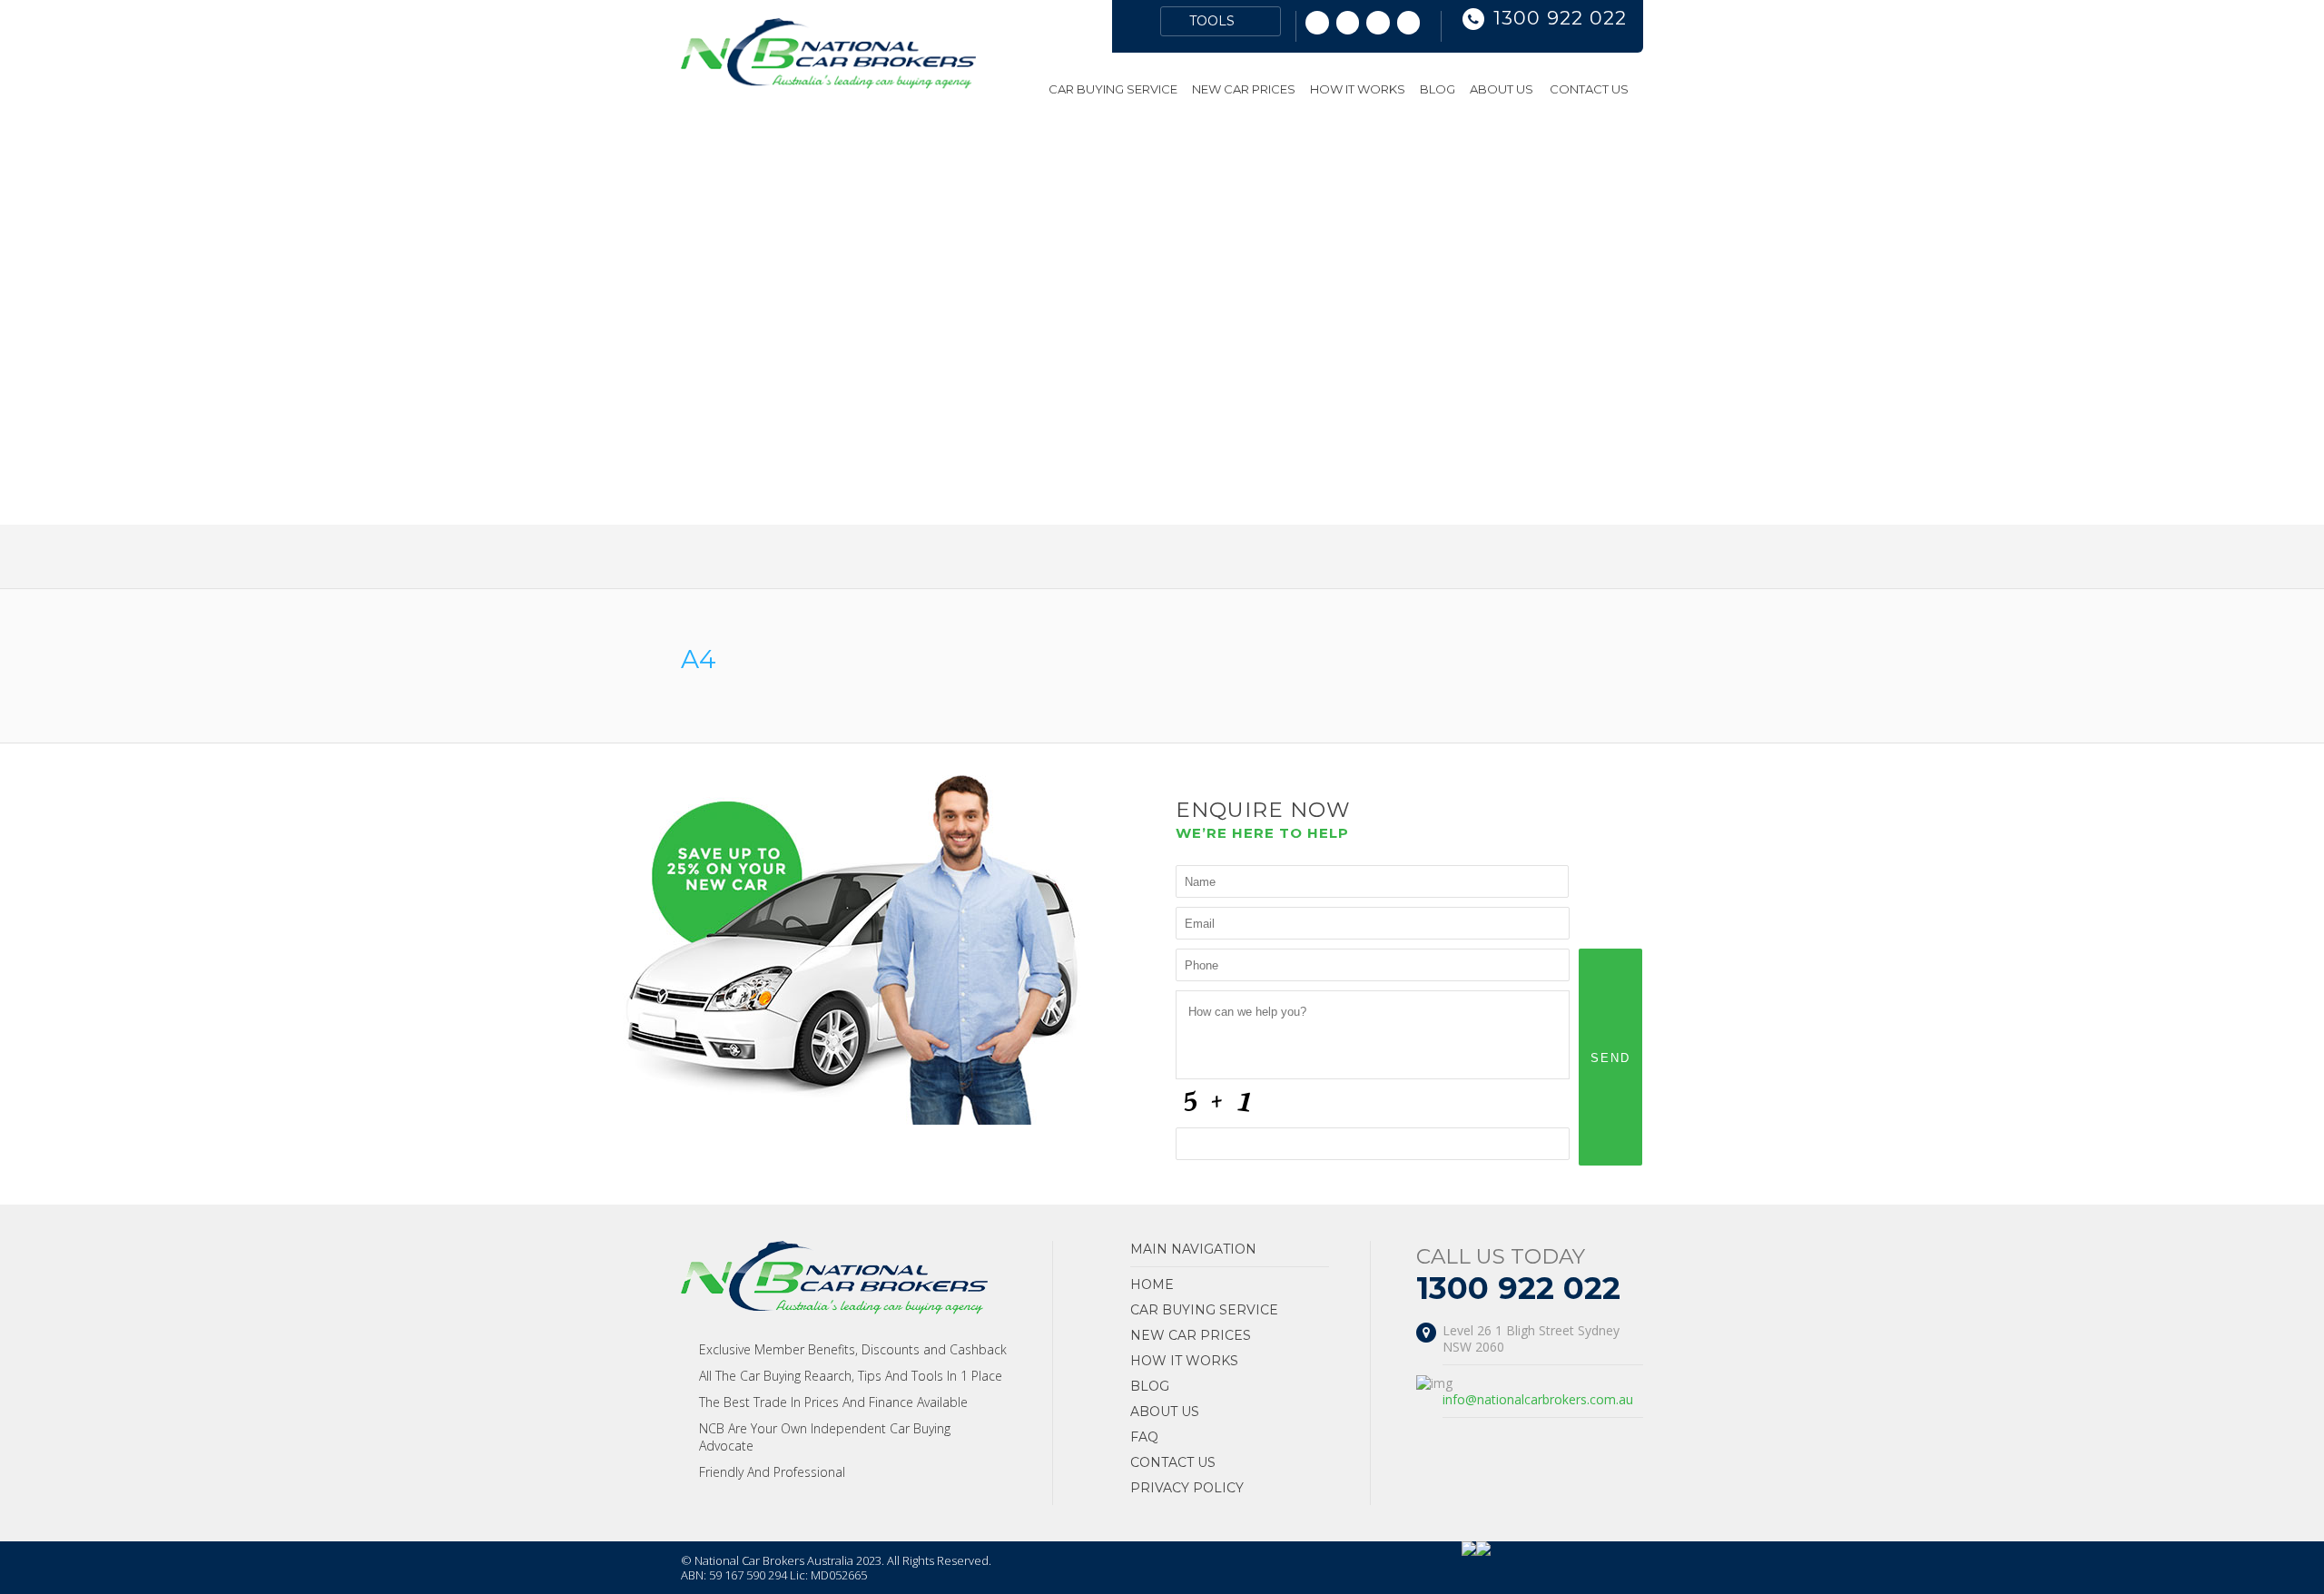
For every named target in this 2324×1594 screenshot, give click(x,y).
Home (1028, 89)
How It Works (1358, 89)
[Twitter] (1378, 23)
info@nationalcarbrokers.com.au (1538, 1399)
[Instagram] (1348, 23)
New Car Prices (1244, 89)
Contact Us (1589, 89)
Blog (1438, 89)
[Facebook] (1409, 23)
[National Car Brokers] (828, 84)
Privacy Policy (1187, 1488)
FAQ (1144, 1437)
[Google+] (1317, 23)
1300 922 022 (1560, 18)
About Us (1502, 89)
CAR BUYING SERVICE (1113, 89)
